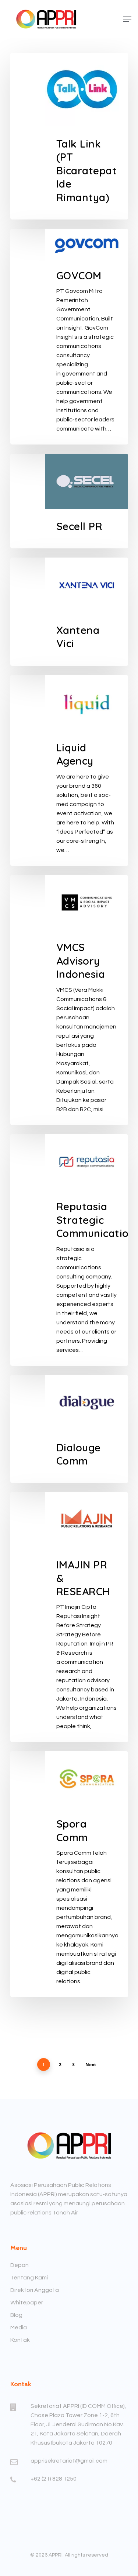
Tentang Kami (29, 2278)
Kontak (20, 2340)
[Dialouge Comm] (69, 1429)
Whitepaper (27, 2303)
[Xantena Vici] (69, 612)
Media (19, 2328)
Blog (16, 2315)
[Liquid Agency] (69, 770)
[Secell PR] (69, 501)
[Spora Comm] (69, 1874)
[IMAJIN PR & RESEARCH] (69, 1617)
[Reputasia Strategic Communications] (69, 1250)
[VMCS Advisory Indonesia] (69, 1000)
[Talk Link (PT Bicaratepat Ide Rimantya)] (69, 136)
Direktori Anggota (35, 2290)
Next (91, 2065)
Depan (20, 2265)
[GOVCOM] (69, 337)
